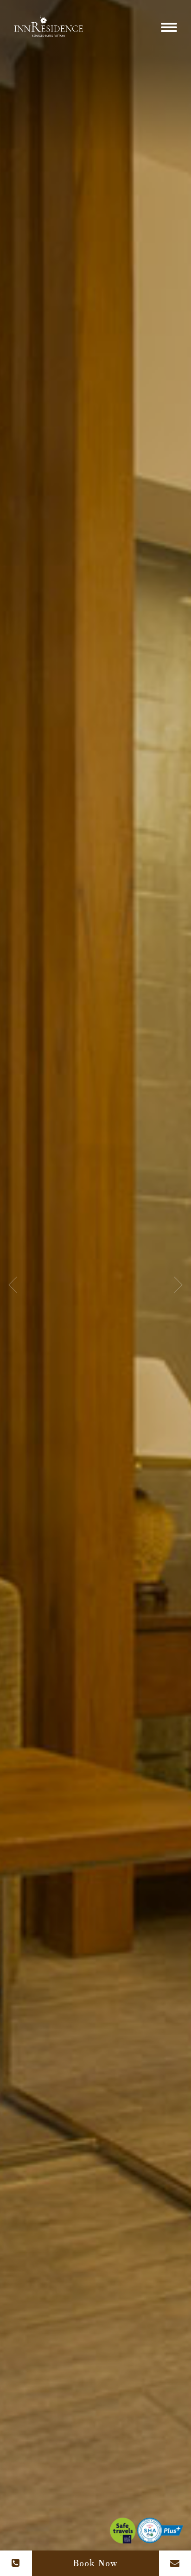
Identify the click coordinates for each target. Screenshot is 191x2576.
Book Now (95, 2563)
